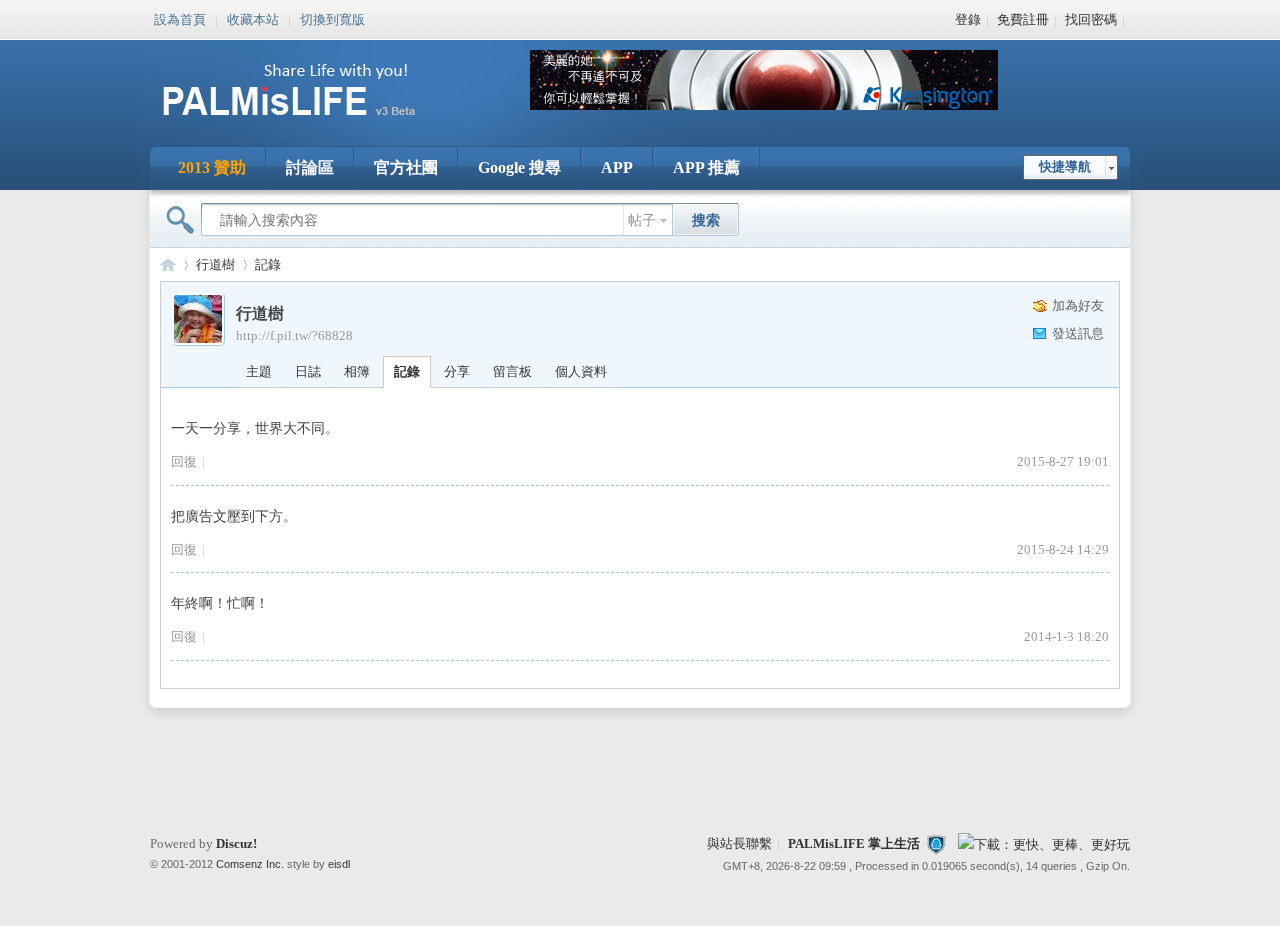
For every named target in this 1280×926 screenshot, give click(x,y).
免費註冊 (1023, 19)
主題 (259, 371)
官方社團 (406, 167)
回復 (184, 461)
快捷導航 (1065, 166)
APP (617, 167)
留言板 (512, 371)
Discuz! (236, 843)
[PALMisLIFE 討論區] (310, 123)
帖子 (642, 220)
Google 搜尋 (519, 167)
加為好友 (1078, 305)
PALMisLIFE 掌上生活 (854, 843)
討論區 (310, 167)
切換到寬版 (332, 18)
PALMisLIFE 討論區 (168, 264)
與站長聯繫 (739, 843)
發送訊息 (1078, 333)
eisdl (339, 864)
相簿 (357, 371)
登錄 (968, 19)
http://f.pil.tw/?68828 (294, 335)
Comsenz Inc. (250, 864)
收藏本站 (253, 18)
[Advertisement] (640, 772)
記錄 (268, 264)
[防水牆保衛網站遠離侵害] (936, 843)
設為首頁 (180, 18)
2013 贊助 (212, 167)
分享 (457, 371)
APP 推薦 (706, 167)
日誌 (308, 371)
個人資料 (581, 371)
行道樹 (215, 264)
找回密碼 (1091, 19)
